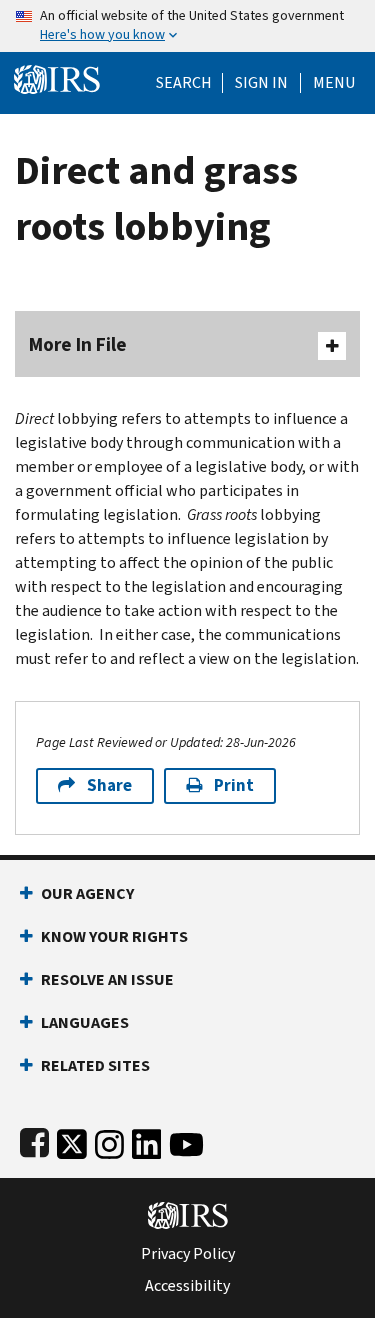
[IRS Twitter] (72, 1140)
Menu (334, 83)
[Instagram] (109, 1140)
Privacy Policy (188, 1254)
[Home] (57, 77)
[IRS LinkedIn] (147, 1140)
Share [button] (109, 785)
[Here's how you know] (187, 26)
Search (184, 83)
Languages (85, 1022)
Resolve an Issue (107, 979)
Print (234, 785)
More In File (78, 344)
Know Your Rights (114, 936)
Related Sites (95, 1065)
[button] (261, 83)
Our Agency (87, 893)
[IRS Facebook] (34, 1140)
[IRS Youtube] (186, 1140)
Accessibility (187, 1286)
